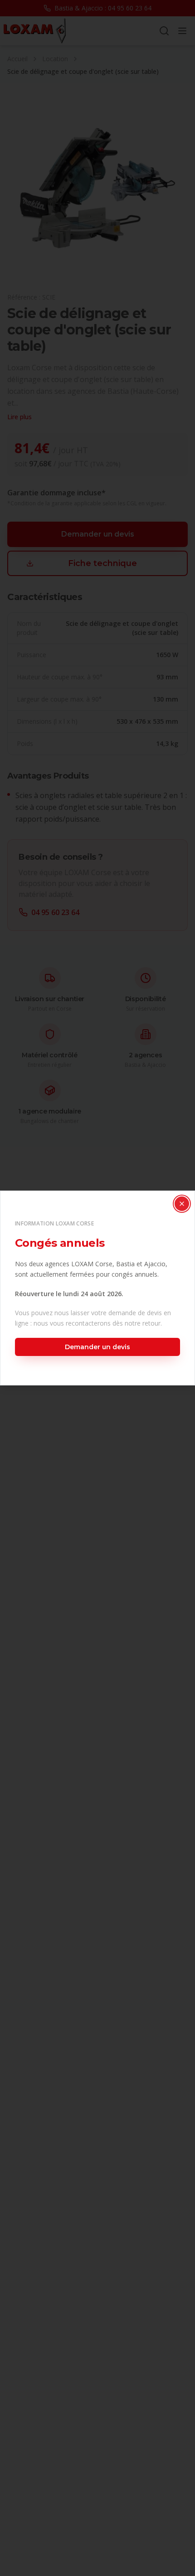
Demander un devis (97, 1347)
